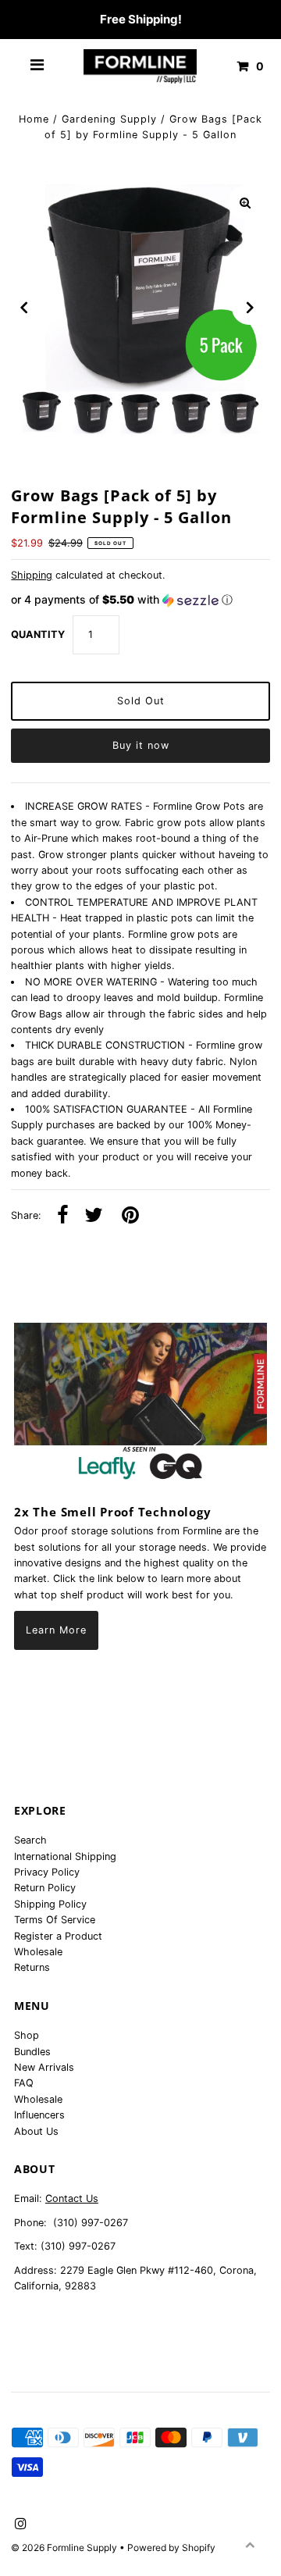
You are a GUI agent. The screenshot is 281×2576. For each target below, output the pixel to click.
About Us (36, 2131)
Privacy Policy (47, 1872)
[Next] (249, 308)
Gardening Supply (109, 119)
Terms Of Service (55, 1920)
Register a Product (58, 1936)
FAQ (24, 2083)
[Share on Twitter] (94, 1216)
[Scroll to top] (250, 2545)
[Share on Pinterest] (130, 1216)
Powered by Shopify (171, 2547)
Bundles (32, 2052)
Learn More (56, 1630)
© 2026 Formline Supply (65, 2547)
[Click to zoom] (245, 203)
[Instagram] (18, 2524)
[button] (140, 600)
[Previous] (24, 308)
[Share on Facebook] (63, 1216)
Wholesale (38, 1952)
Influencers (39, 2115)
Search (30, 1840)
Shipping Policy (50, 1904)
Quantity (38, 634)
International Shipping (65, 1856)
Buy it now (141, 745)
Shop (27, 2035)
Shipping (32, 575)
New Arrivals (44, 2067)
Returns (32, 1967)
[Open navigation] (37, 66)
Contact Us (72, 2198)
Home (34, 119)
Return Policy (45, 1888)
